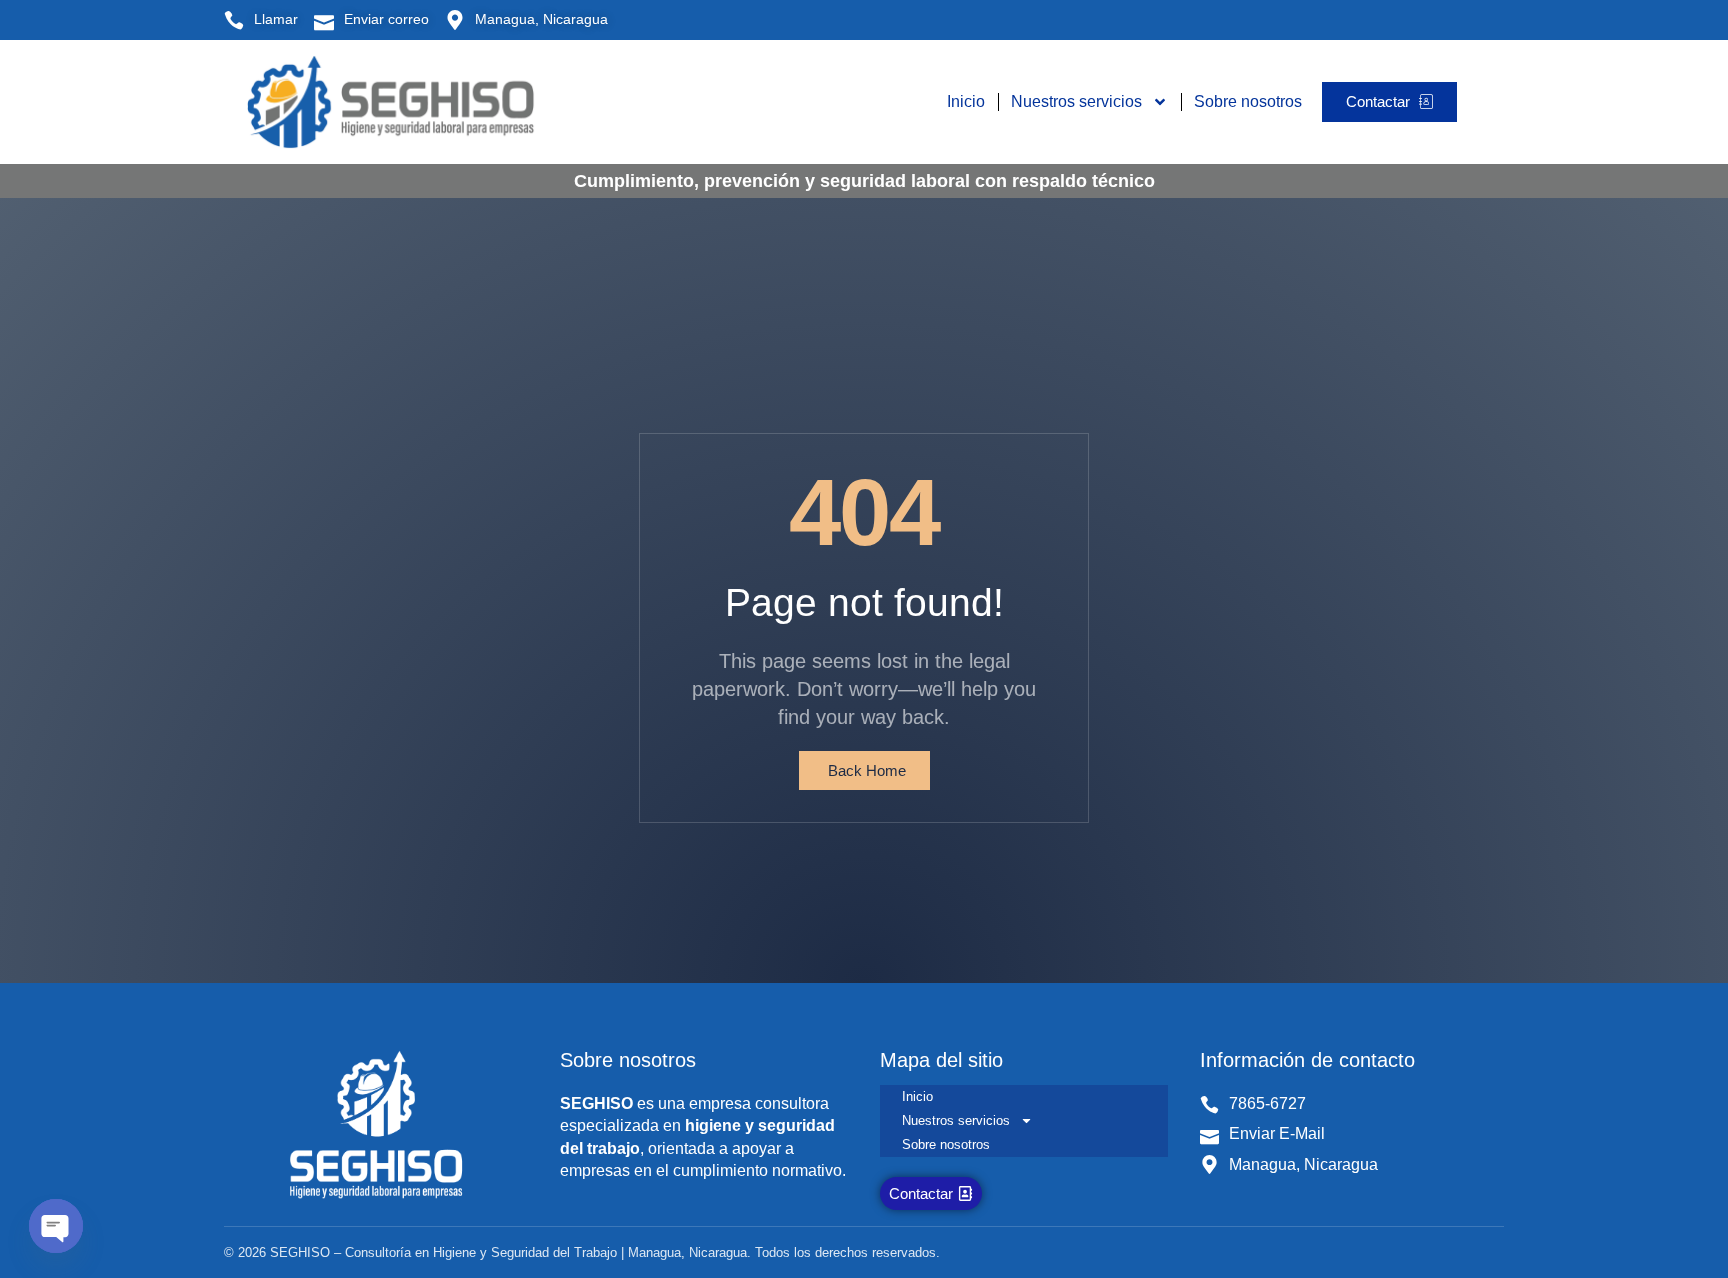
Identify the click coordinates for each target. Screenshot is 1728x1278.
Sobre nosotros (1248, 101)
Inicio (966, 101)
